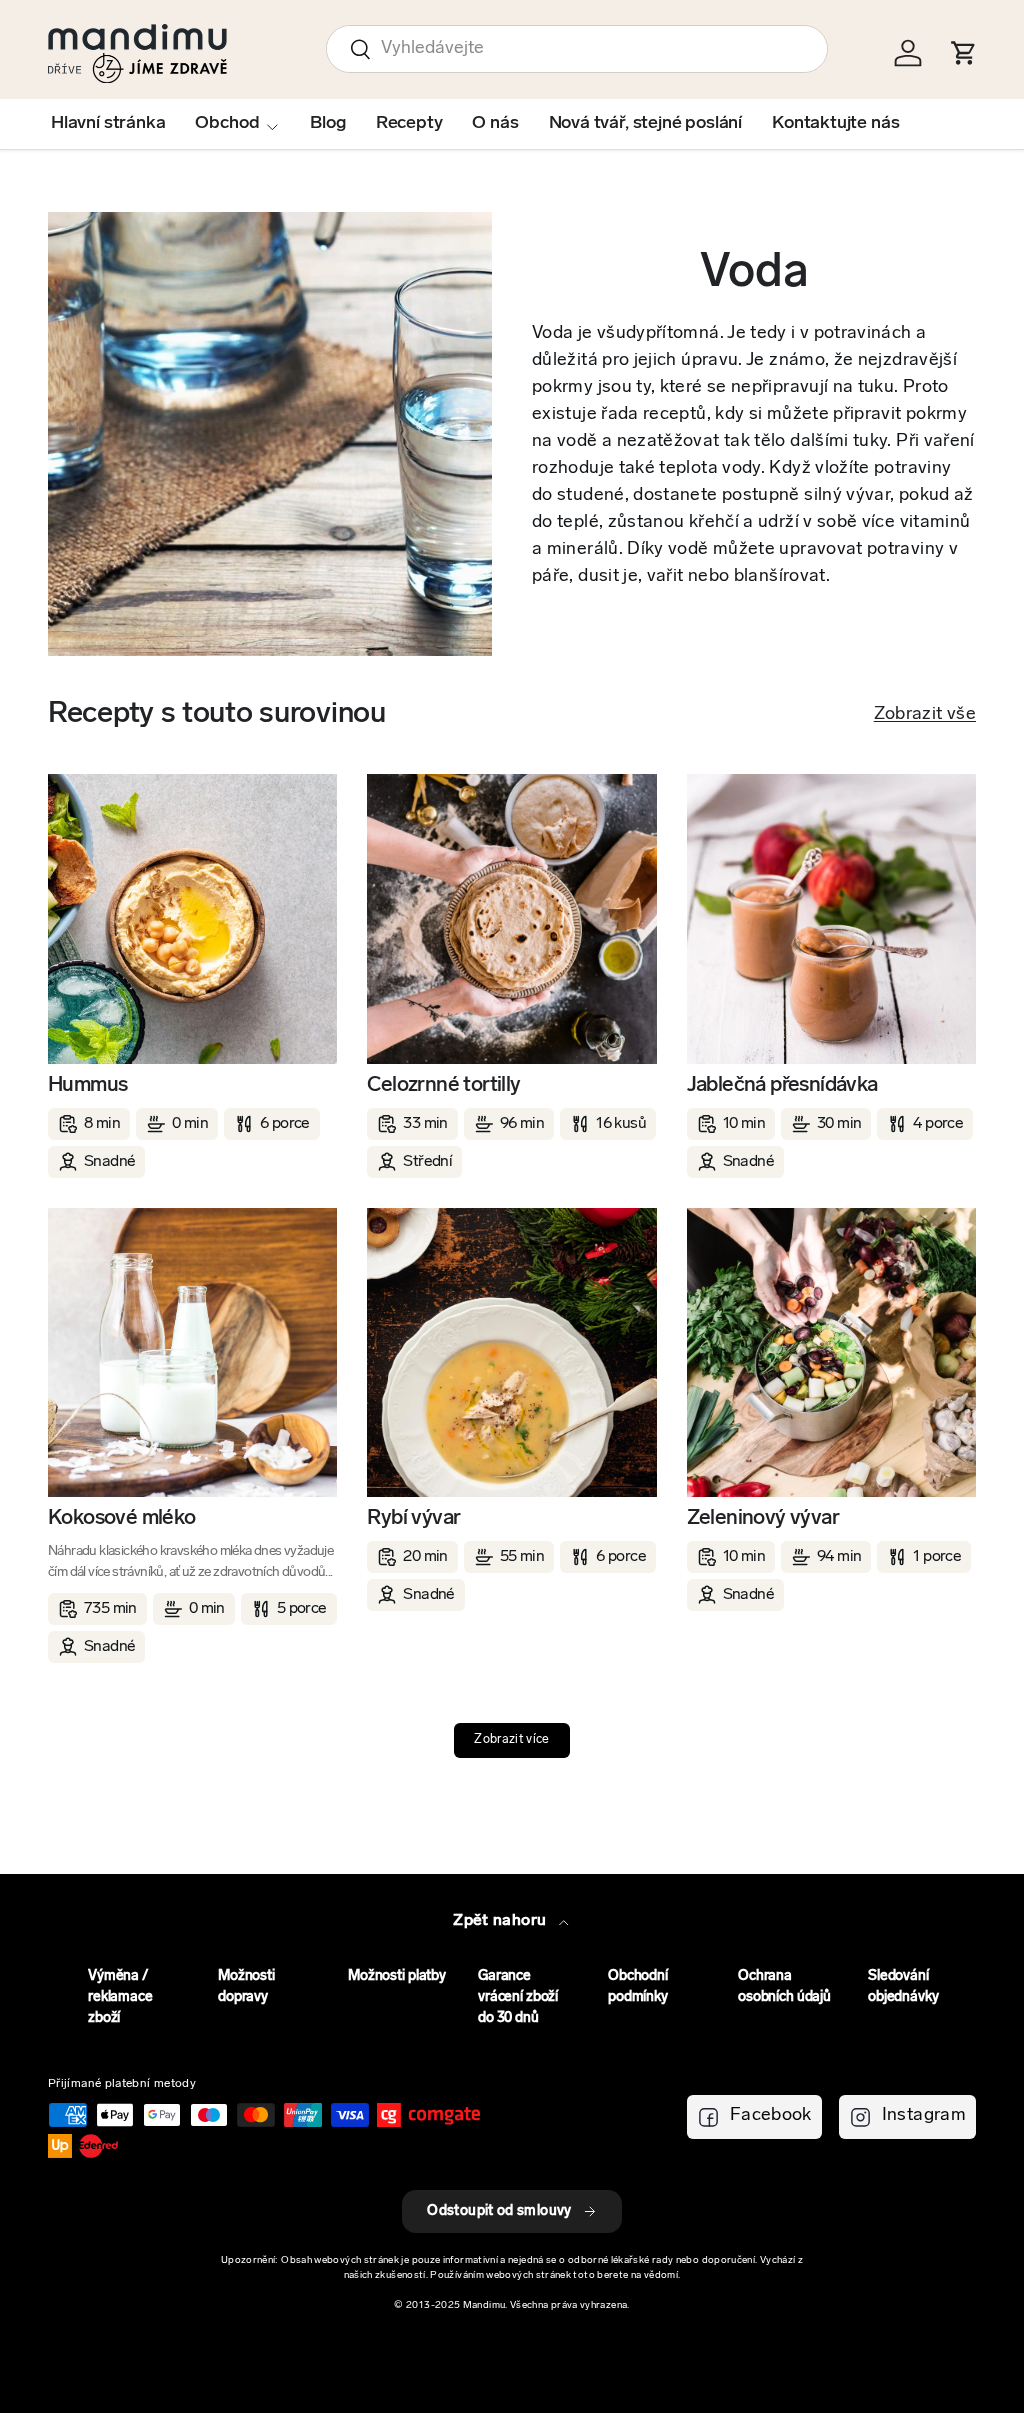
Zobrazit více (512, 1740)
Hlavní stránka (108, 124)
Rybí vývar (413, 1518)
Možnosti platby (397, 1976)
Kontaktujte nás (835, 124)
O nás (495, 124)
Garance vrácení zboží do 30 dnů (518, 1997)
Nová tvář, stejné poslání (646, 124)
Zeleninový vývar (763, 1518)
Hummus (87, 1085)
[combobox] (577, 49)
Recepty (409, 124)
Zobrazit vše (925, 715)
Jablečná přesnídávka (782, 1085)
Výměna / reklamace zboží (120, 1997)
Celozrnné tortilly (443, 1085)
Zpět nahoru (501, 1921)
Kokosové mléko (122, 1518)
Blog (327, 124)
